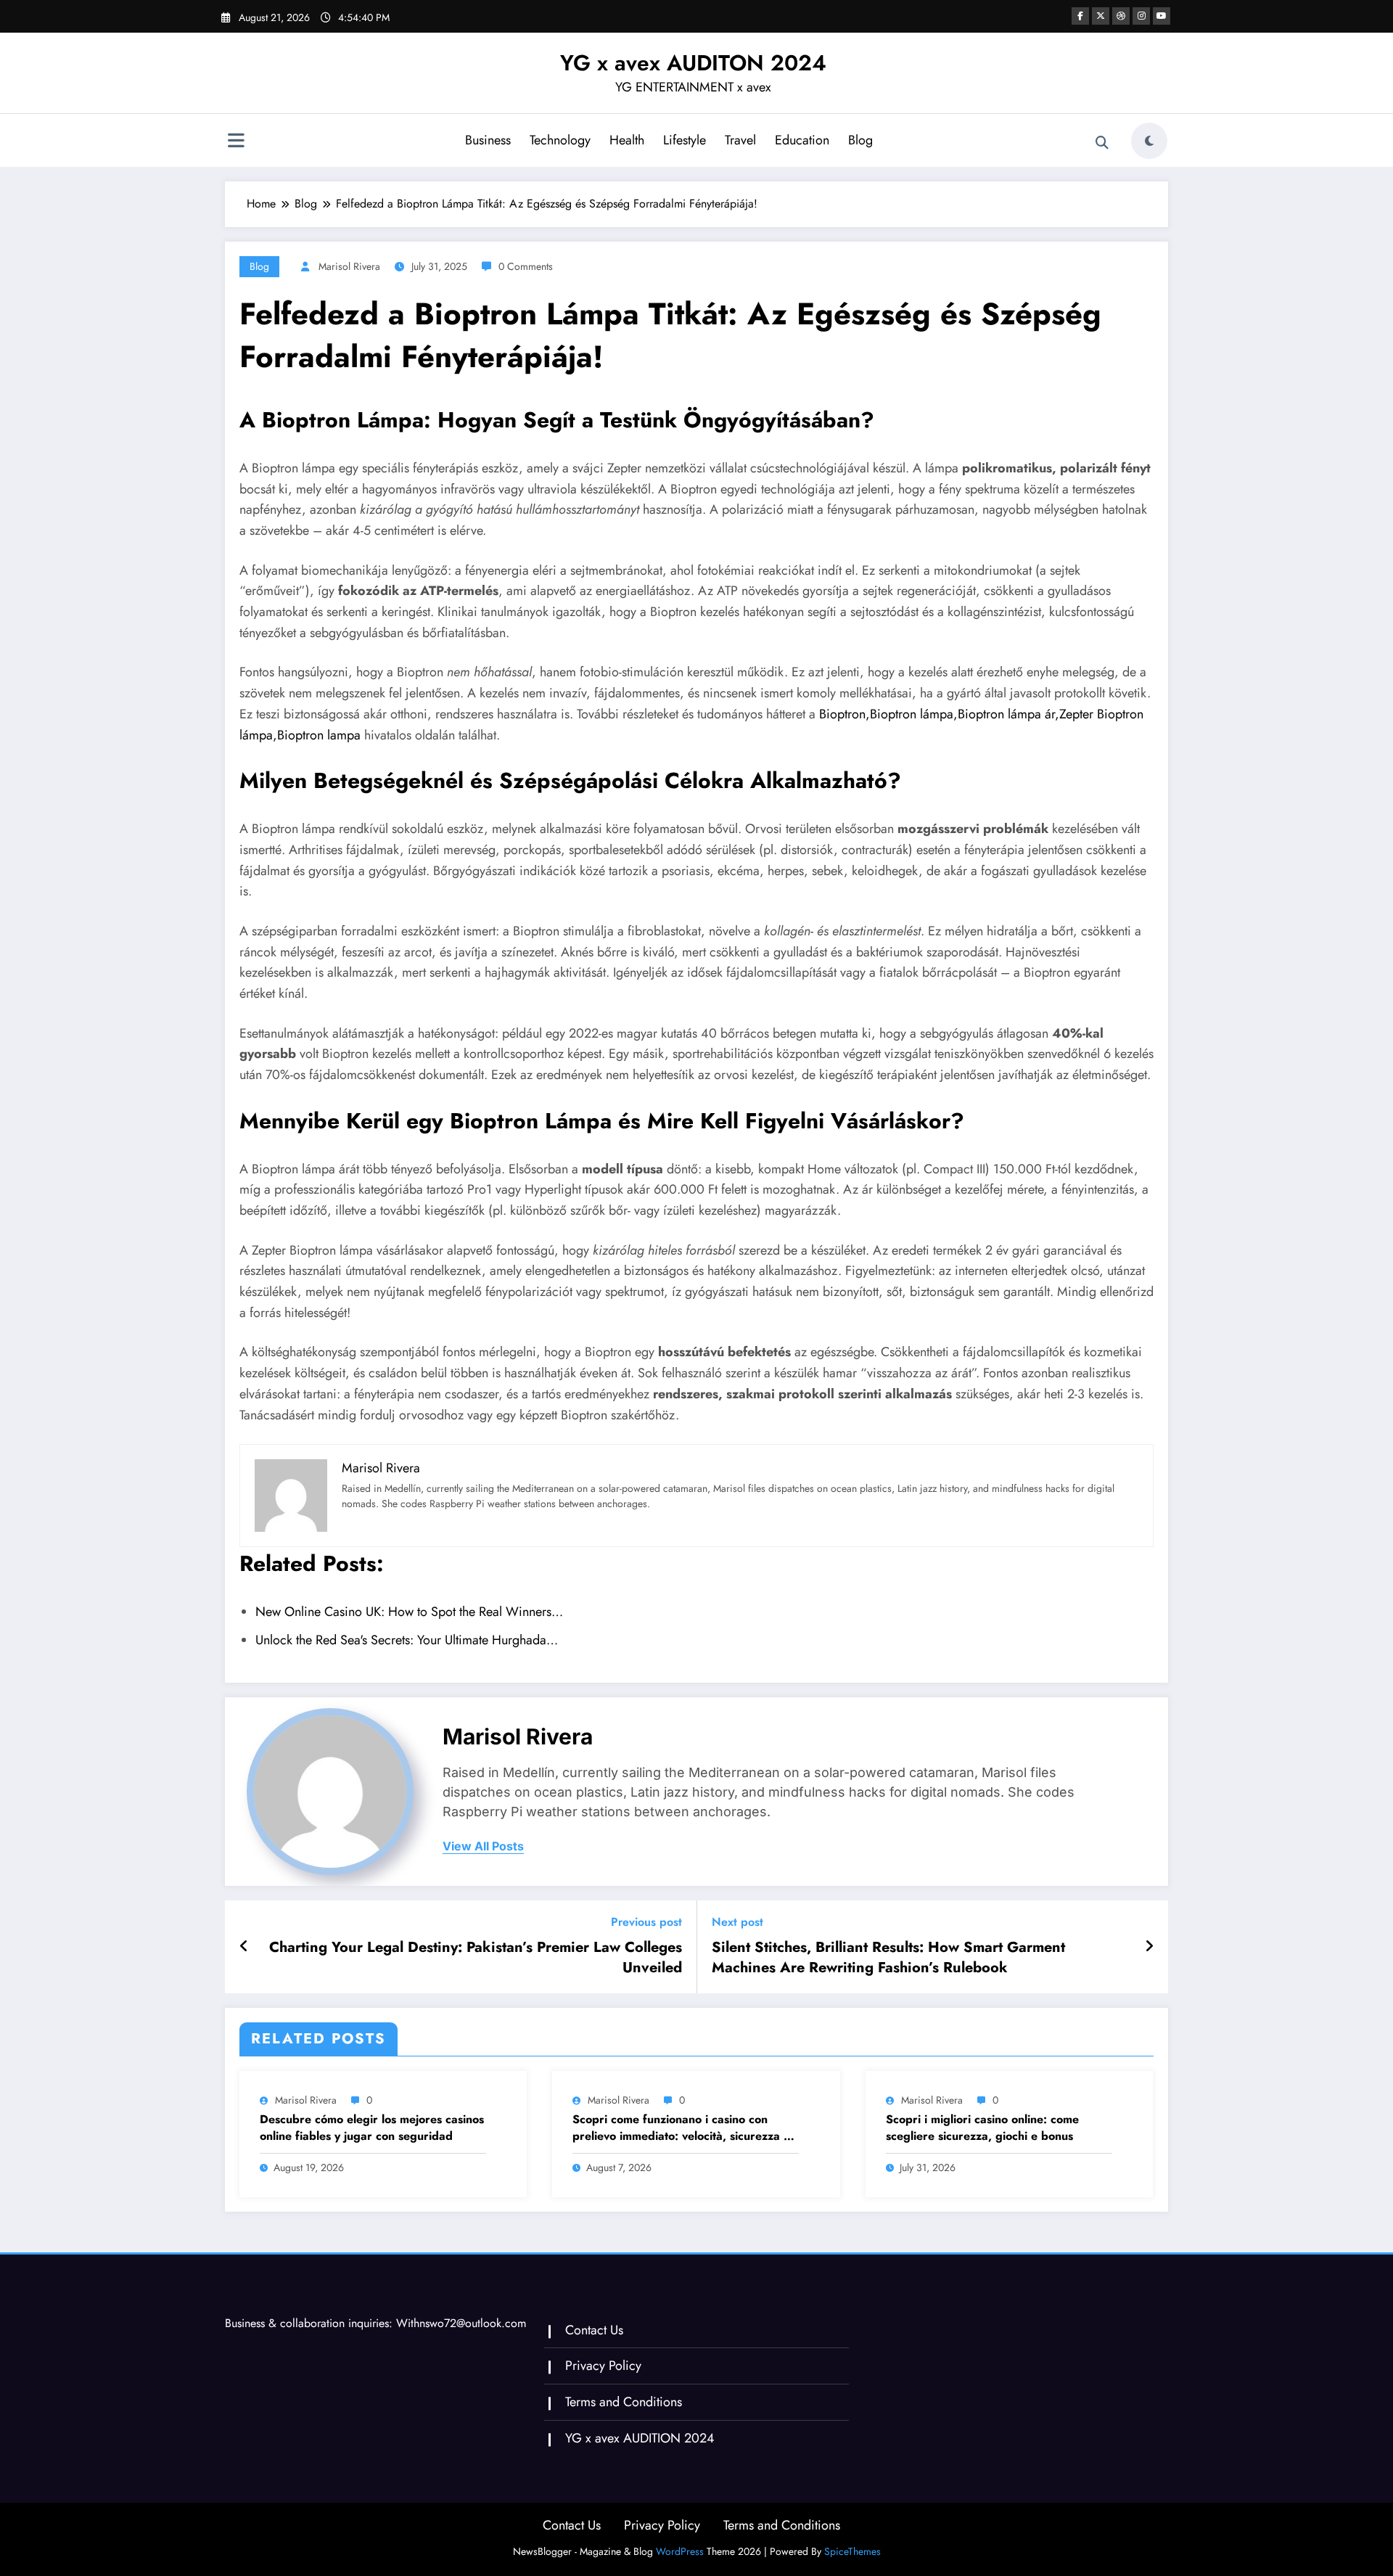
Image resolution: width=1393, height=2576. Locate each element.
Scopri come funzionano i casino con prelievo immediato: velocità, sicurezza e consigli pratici (681, 2128)
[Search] (1102, 143)
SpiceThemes (852, 2551)
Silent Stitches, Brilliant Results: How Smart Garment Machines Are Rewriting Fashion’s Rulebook (888, 1958)
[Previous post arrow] (244, 1947)
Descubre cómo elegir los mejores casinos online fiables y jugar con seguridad (372, 2128)
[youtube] (1162, 16)
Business (488, 140)
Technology (560, 140)
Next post (737, 1922)
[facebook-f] (1080, 16)
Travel (740, 140)
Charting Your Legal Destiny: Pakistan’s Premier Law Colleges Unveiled (476, 1958)
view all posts (483, 1846)
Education (802, 140)
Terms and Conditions (624, 2402)
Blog (860, 140)
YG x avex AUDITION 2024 (640, 2438)
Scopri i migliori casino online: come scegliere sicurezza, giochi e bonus (982, 2128)
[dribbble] (1121, 16)
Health (627, 140)
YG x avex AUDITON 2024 (693, 63)
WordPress (680, 2551)
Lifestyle (685, 140)
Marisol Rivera (349, 266)
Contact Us (594, 2330)
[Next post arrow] (1149, 1947)
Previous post (646, 1922)
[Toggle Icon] (236, 142)
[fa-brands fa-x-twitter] (1101, 16)
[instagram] (1141, 16)
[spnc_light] (1149, 141)
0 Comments (526, 266)
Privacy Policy (603, 2366)
